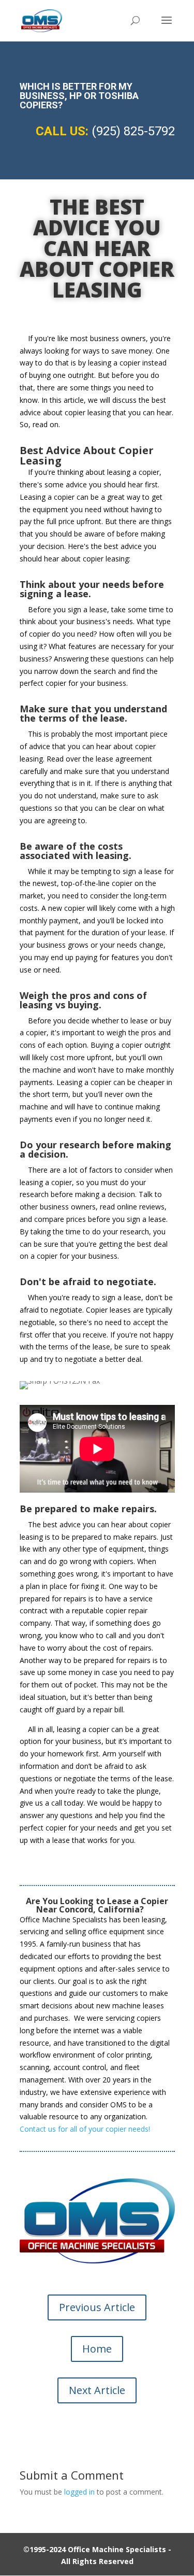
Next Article (97, 2390)
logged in (79, 2492)
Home (97, 2349)
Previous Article (97, 2307)
